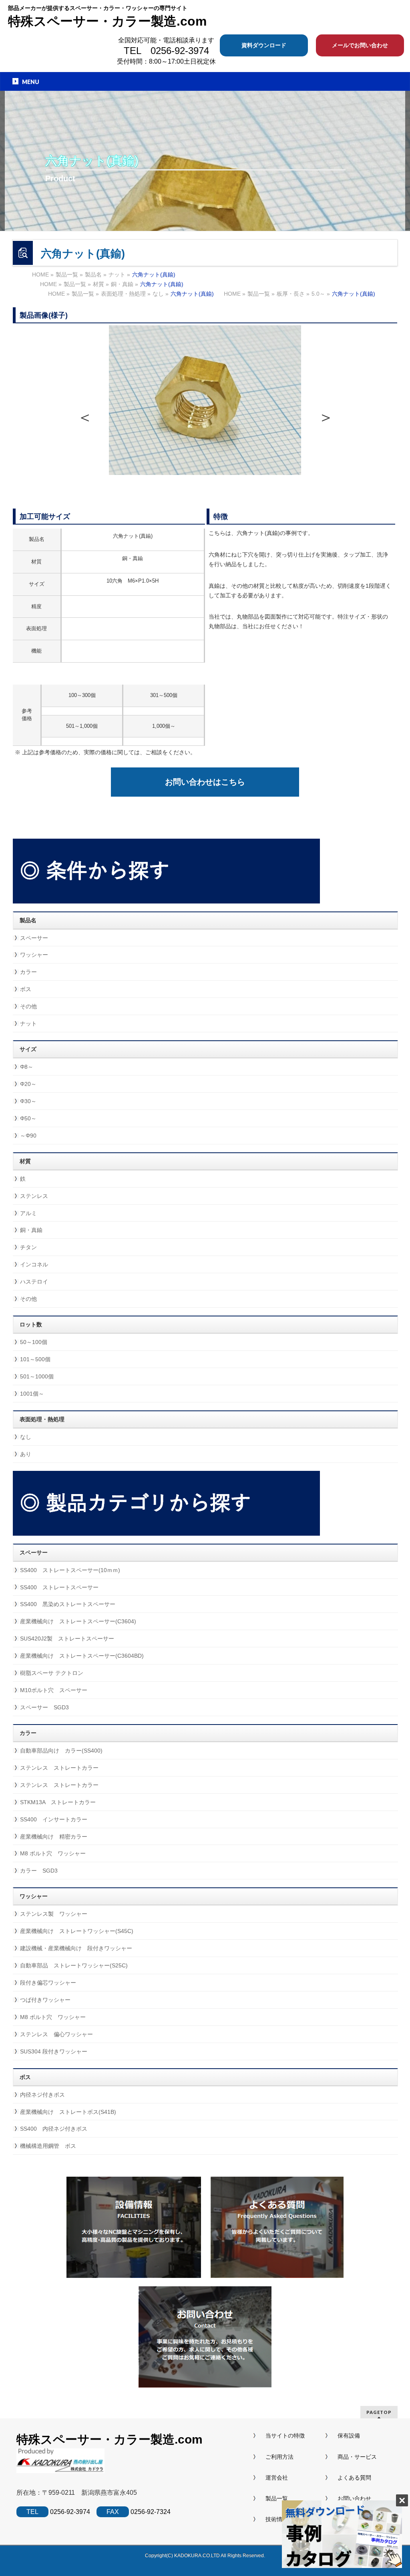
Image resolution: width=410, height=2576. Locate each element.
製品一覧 (277, 2498)
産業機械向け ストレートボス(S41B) (68, 2112)
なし (26, 1437)
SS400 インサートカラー (54, 1819)
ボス (26, 989)
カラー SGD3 (39, 1871)
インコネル (34, 1264)
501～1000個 (37, 1376)
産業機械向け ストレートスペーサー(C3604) (78, 1621)
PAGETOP (379, 2412)
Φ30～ (28, 1101)
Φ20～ (28, 1084)
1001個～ (32, 1394)
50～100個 (34, 1342)
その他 (28, 1006)
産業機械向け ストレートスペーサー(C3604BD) (82, 1656)
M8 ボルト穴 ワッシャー (53, 1853)
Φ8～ (27, 1067)
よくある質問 (354, 2478)
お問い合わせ (354, 2498)
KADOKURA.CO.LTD (197, 2556)
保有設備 (349, 2436)
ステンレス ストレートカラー (59, 1768)
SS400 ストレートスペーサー (59, 1587)
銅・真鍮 (31, 1230)
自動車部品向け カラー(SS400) (61, 1751)
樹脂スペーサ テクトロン (52, 1673)
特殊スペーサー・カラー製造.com (107, 21)
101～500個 (35, 1359)
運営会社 (277, 2478)
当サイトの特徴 (285, 2436)
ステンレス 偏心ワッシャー (56, 2034)
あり (26, 1454)
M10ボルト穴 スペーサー (54, 1690)
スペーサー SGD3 (44, 1707)
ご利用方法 (279, 2457)
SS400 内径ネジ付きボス (54, 2129)
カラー (28, 972)
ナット (28, 1024)
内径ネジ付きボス (42, 2095)
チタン (28, 1247)
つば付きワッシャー (45, 2000)
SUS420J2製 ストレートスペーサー (67, 1639)
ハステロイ (34, 1282)
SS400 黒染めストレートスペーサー (68, 1604)
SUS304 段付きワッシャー (54, 2051)
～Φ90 (28, 1136)
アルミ (28, 1213)
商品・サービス (357, 2457)
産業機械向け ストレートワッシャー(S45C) (77, 1931)
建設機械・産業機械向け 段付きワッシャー (76, 1948)
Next (326, 415)
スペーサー (34, 938)
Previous (84, 415)
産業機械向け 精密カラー (54, 1837)
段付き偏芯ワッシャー (48, 1983)
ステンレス (34, 1196)
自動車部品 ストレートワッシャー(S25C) (74, 1965)
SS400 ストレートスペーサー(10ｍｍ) (70, 1570)
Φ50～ (28, 1118)
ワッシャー (34, 955)
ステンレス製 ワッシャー (54, 1914)
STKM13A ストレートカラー (58, 1802)
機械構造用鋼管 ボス (48, 2146)
